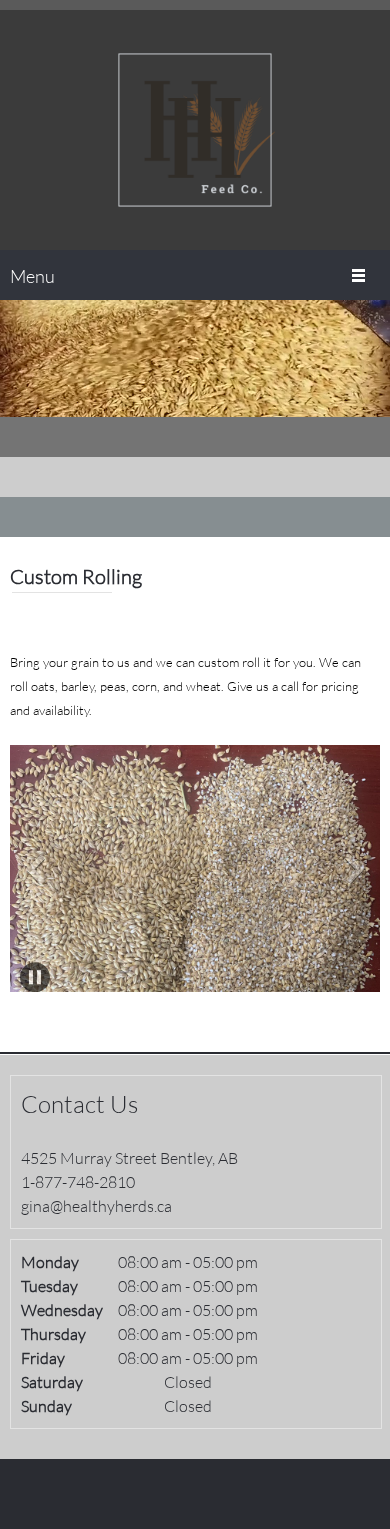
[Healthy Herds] (195, 130)
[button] (195, 873)
